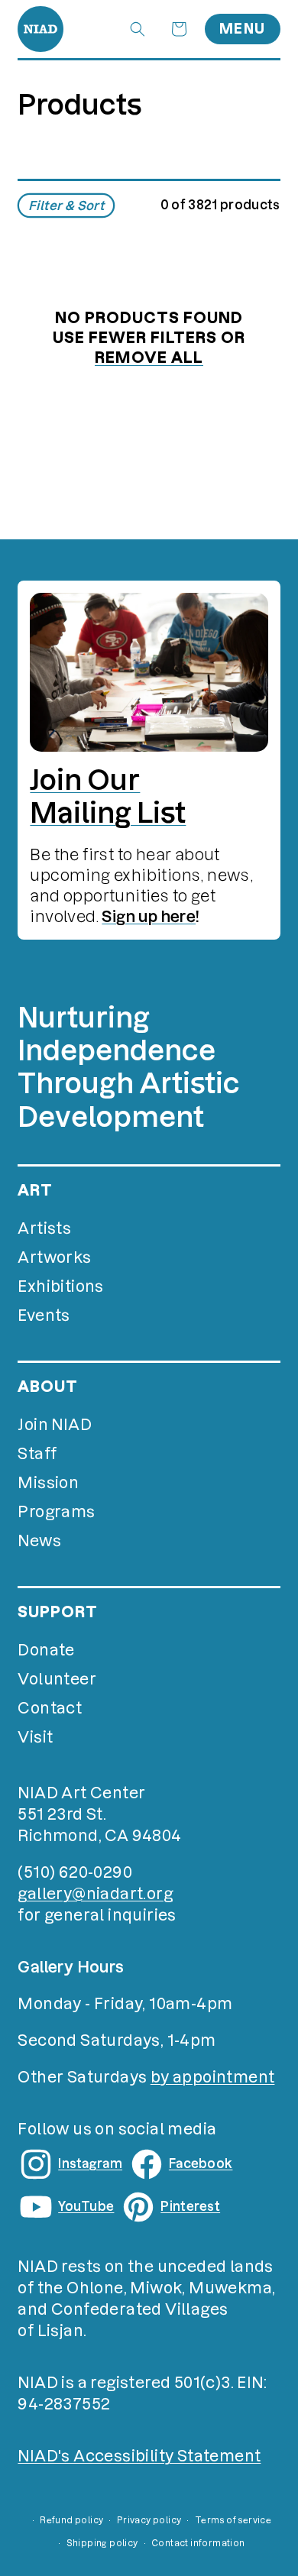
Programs (56, 1512)
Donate (46, 1650)
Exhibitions (60, 1286)
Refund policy (71, 2520)
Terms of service (233, 2520)
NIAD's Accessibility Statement (139, 2456)
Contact (50, 1708)
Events (44, 1316)
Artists (44, 1228)
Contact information (198, 2543)
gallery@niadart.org (95, 1894)
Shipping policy (102, 2543)
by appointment (213, 2077)
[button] (138, 29)
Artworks (54, 1257)
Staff (37, 1454)
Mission (48, 1483)
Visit (35, 1737)
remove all (149, 358)
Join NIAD (55, 1425)
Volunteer (57, 1679)
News (39, 1541)
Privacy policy (149, 2520)
